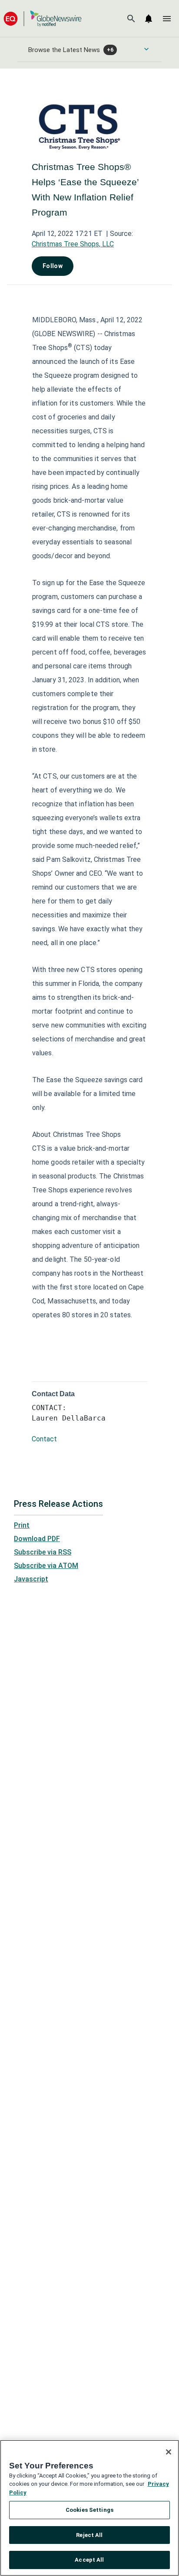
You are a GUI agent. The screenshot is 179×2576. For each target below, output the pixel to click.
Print (22, 1525)
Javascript (31, 1579)
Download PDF (37, 1539)
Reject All (89, 2535)
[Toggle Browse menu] (146, 49)
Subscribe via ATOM (46, 1566)
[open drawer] (167, 19)
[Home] (43, 18)
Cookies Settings (89, 2510)
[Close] (169, 2452)
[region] (89, 2508)
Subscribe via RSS (43, 1552)
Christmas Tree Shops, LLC (73, 244)
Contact (44, 1439)
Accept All (89, 2560)
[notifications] (149, 19)
